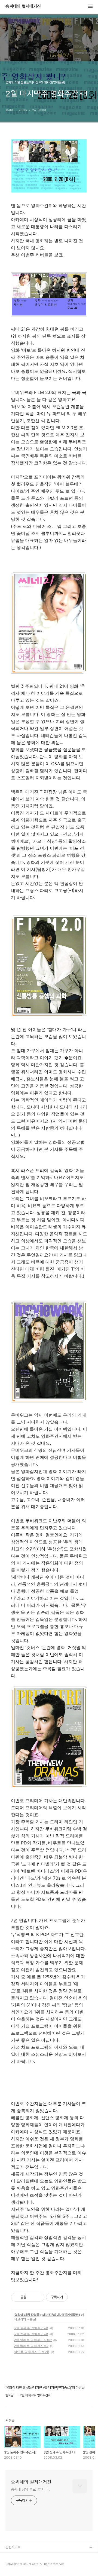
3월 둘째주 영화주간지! (31, 2328)
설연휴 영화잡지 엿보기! (31, 2352)
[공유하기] (31, 2297)
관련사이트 (13, 2547)
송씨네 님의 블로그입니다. (30, 2489)
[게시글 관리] (38, 2297)
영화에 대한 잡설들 (27, 2315)
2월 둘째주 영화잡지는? (31, 2346)
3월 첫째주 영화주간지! (31, 2334)
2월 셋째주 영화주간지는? (33, 2340)
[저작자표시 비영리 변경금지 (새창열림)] (75, 2297)
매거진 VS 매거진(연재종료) (61, 2315)
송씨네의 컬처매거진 (23, 7)
